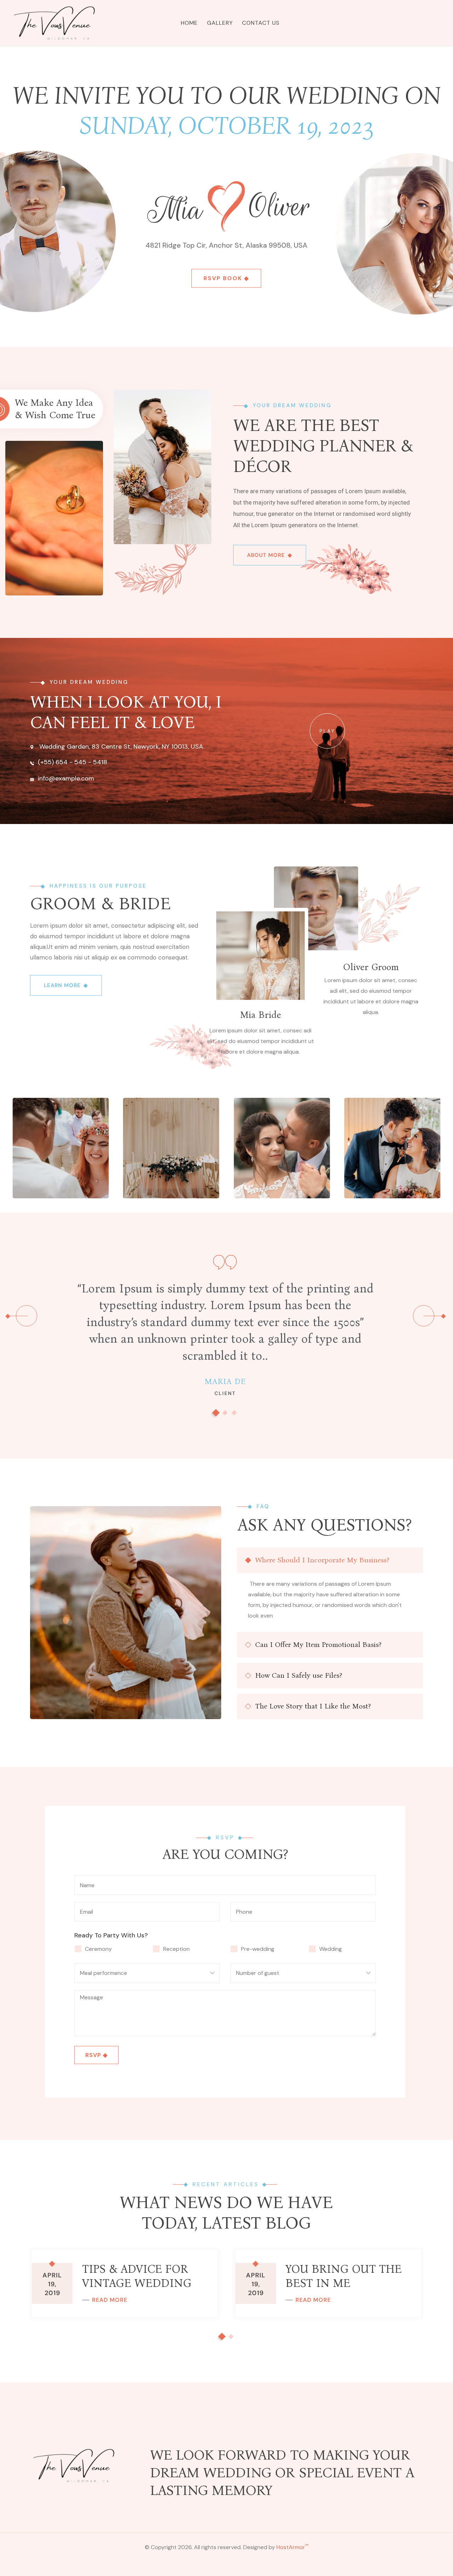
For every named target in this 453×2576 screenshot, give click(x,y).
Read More (110, 2300)
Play (328, 731)
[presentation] (27, 1316)
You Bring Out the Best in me (344, 2276)
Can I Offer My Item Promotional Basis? (318, 1644)
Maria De (225, 1381)
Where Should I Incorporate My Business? (322, 1560)
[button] (216, 1413)
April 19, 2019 (52, 2284)
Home (189, 23)
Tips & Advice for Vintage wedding (137, 2276)
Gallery (220, 23)
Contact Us (261, 23)
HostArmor (292, 2547)
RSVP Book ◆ (226, 278)
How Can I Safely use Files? (299, 1675)
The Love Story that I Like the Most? (313, 1706)
